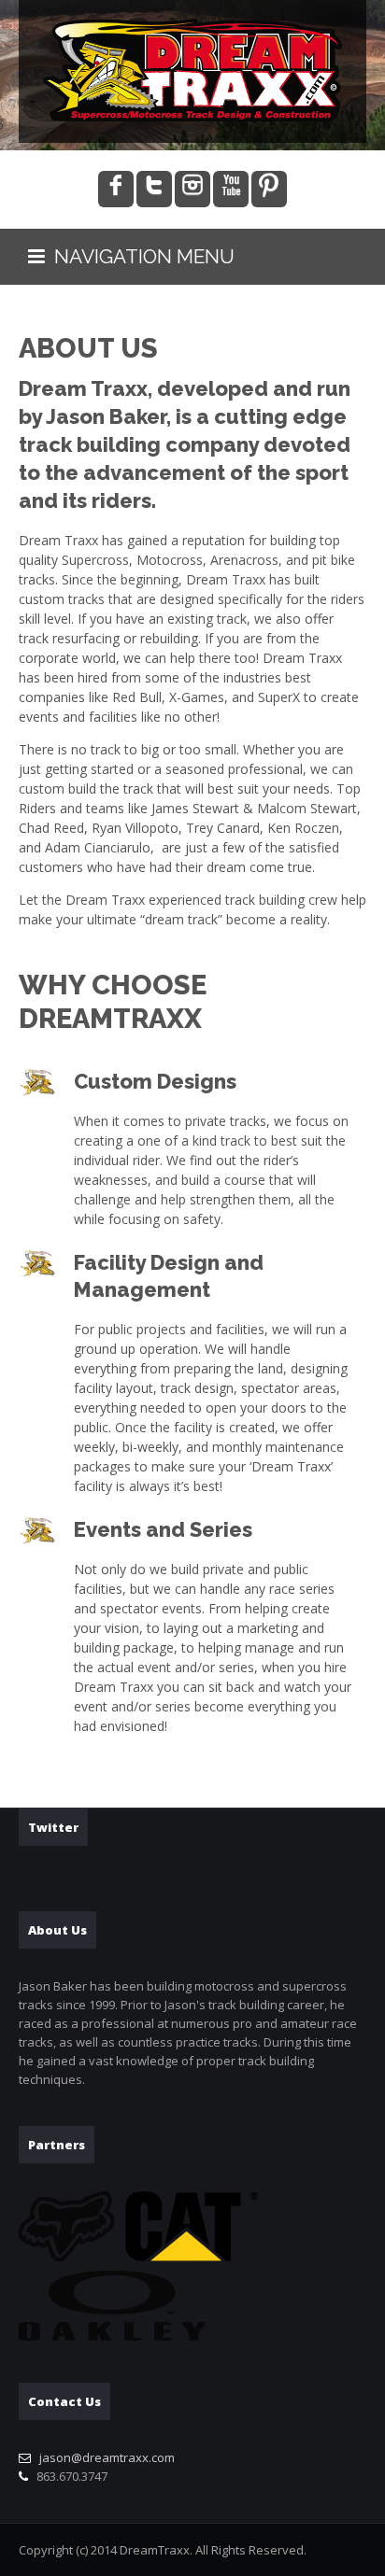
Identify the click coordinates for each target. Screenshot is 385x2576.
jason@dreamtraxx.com (107, 2457)
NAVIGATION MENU (140, 256)
